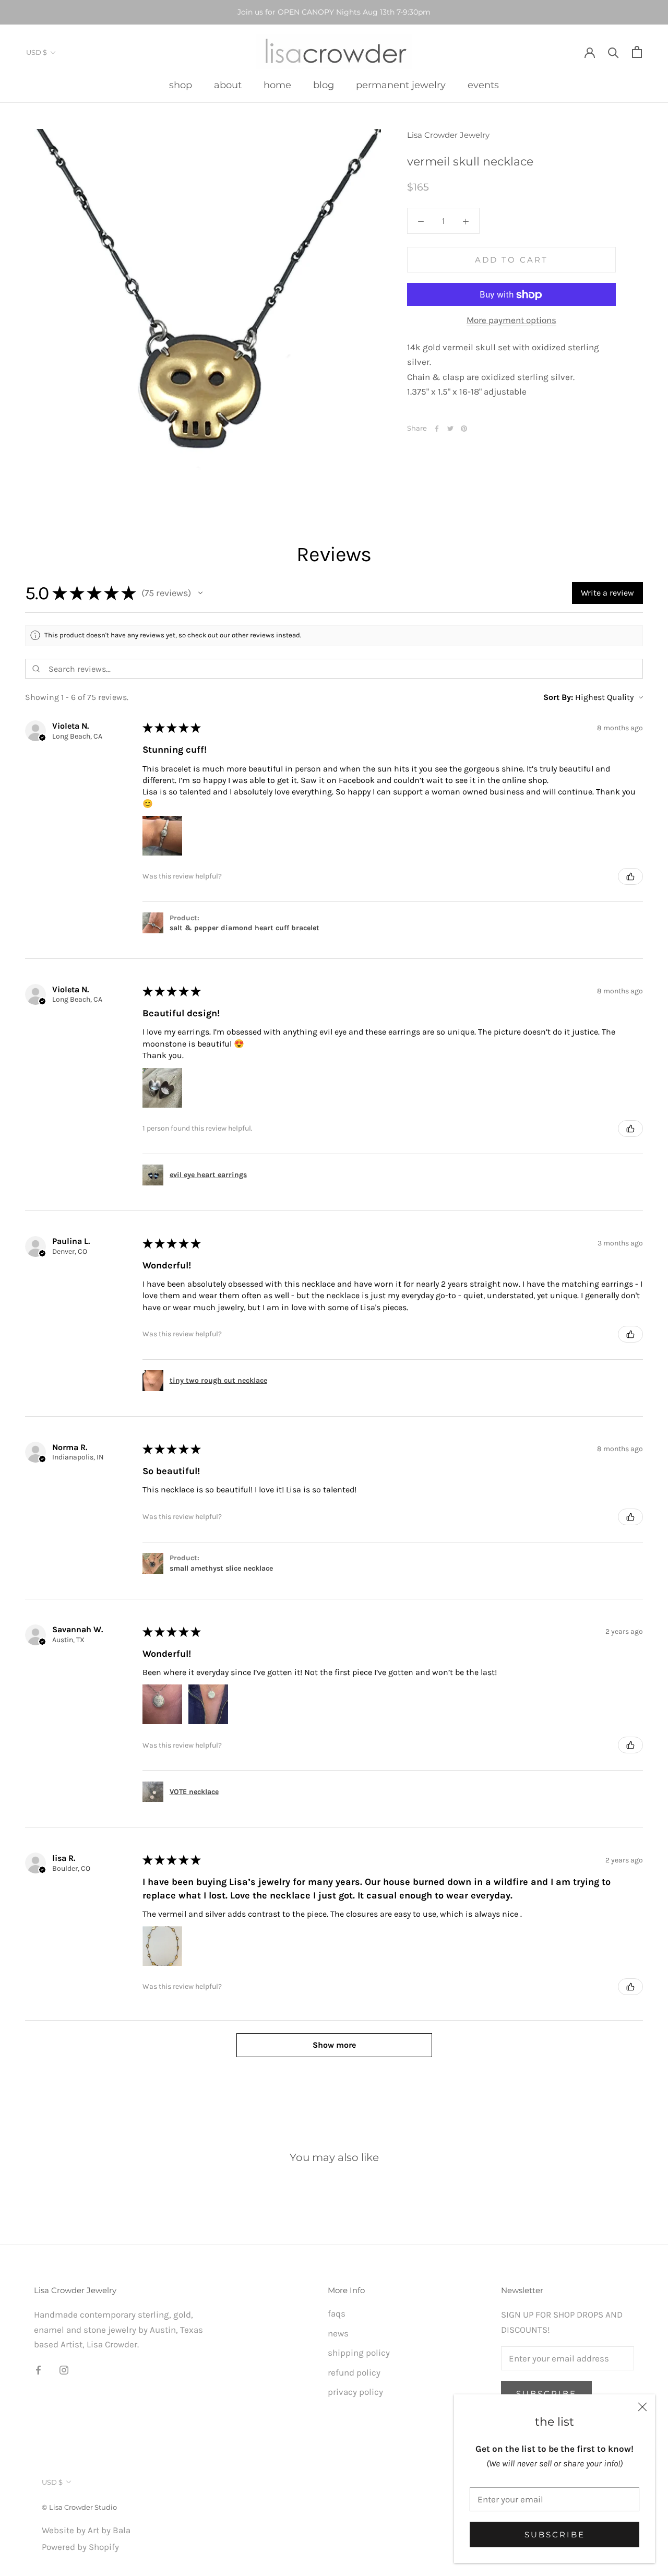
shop (181, 85)
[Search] (613, 52)
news (338, 2333)
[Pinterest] (464, 429)
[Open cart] (637, 52)
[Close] (642, 2407)
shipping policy (359, 2353)
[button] (200, 593)
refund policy (354, 2372)
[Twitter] (450, 429)
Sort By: (558, 697)
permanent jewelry (401, 85)
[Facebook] (437, 429)
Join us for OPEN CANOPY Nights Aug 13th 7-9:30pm (334, 12)
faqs (337, 2313)
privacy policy (355, 2392)
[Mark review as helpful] (630, 876)
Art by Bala (109, 2530)
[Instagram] (64, 2369)
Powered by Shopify (80, 2547)
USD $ (37, 52)
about (228, 85)
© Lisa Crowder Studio (79, 2507)
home (277, 85)
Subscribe (555, 2535)
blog (324, 85)
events (483, 85)
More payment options (511, 320)
